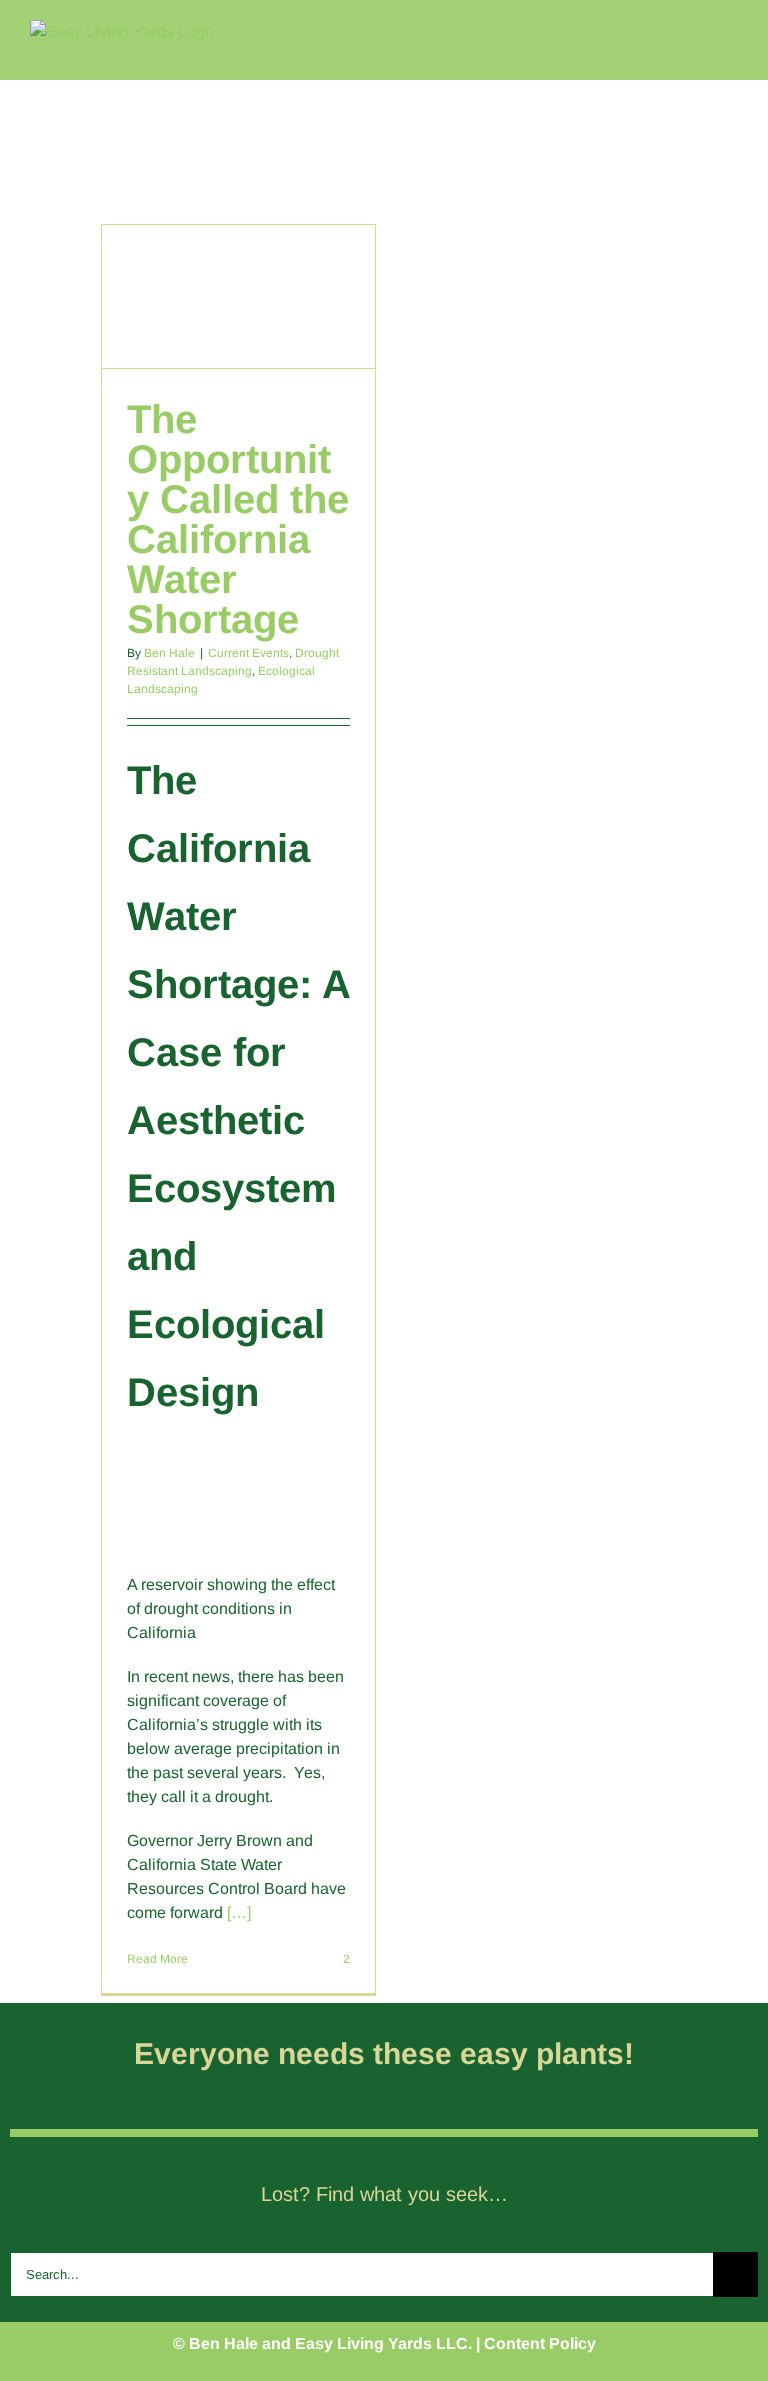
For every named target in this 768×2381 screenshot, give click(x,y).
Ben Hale (169, 653)
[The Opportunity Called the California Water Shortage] (239, 296)
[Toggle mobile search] (694, 30)
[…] (239, 1912)
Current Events (248, 653)
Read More (157, 1959)
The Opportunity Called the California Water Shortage (238, 519)
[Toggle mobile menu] (730, 30)
